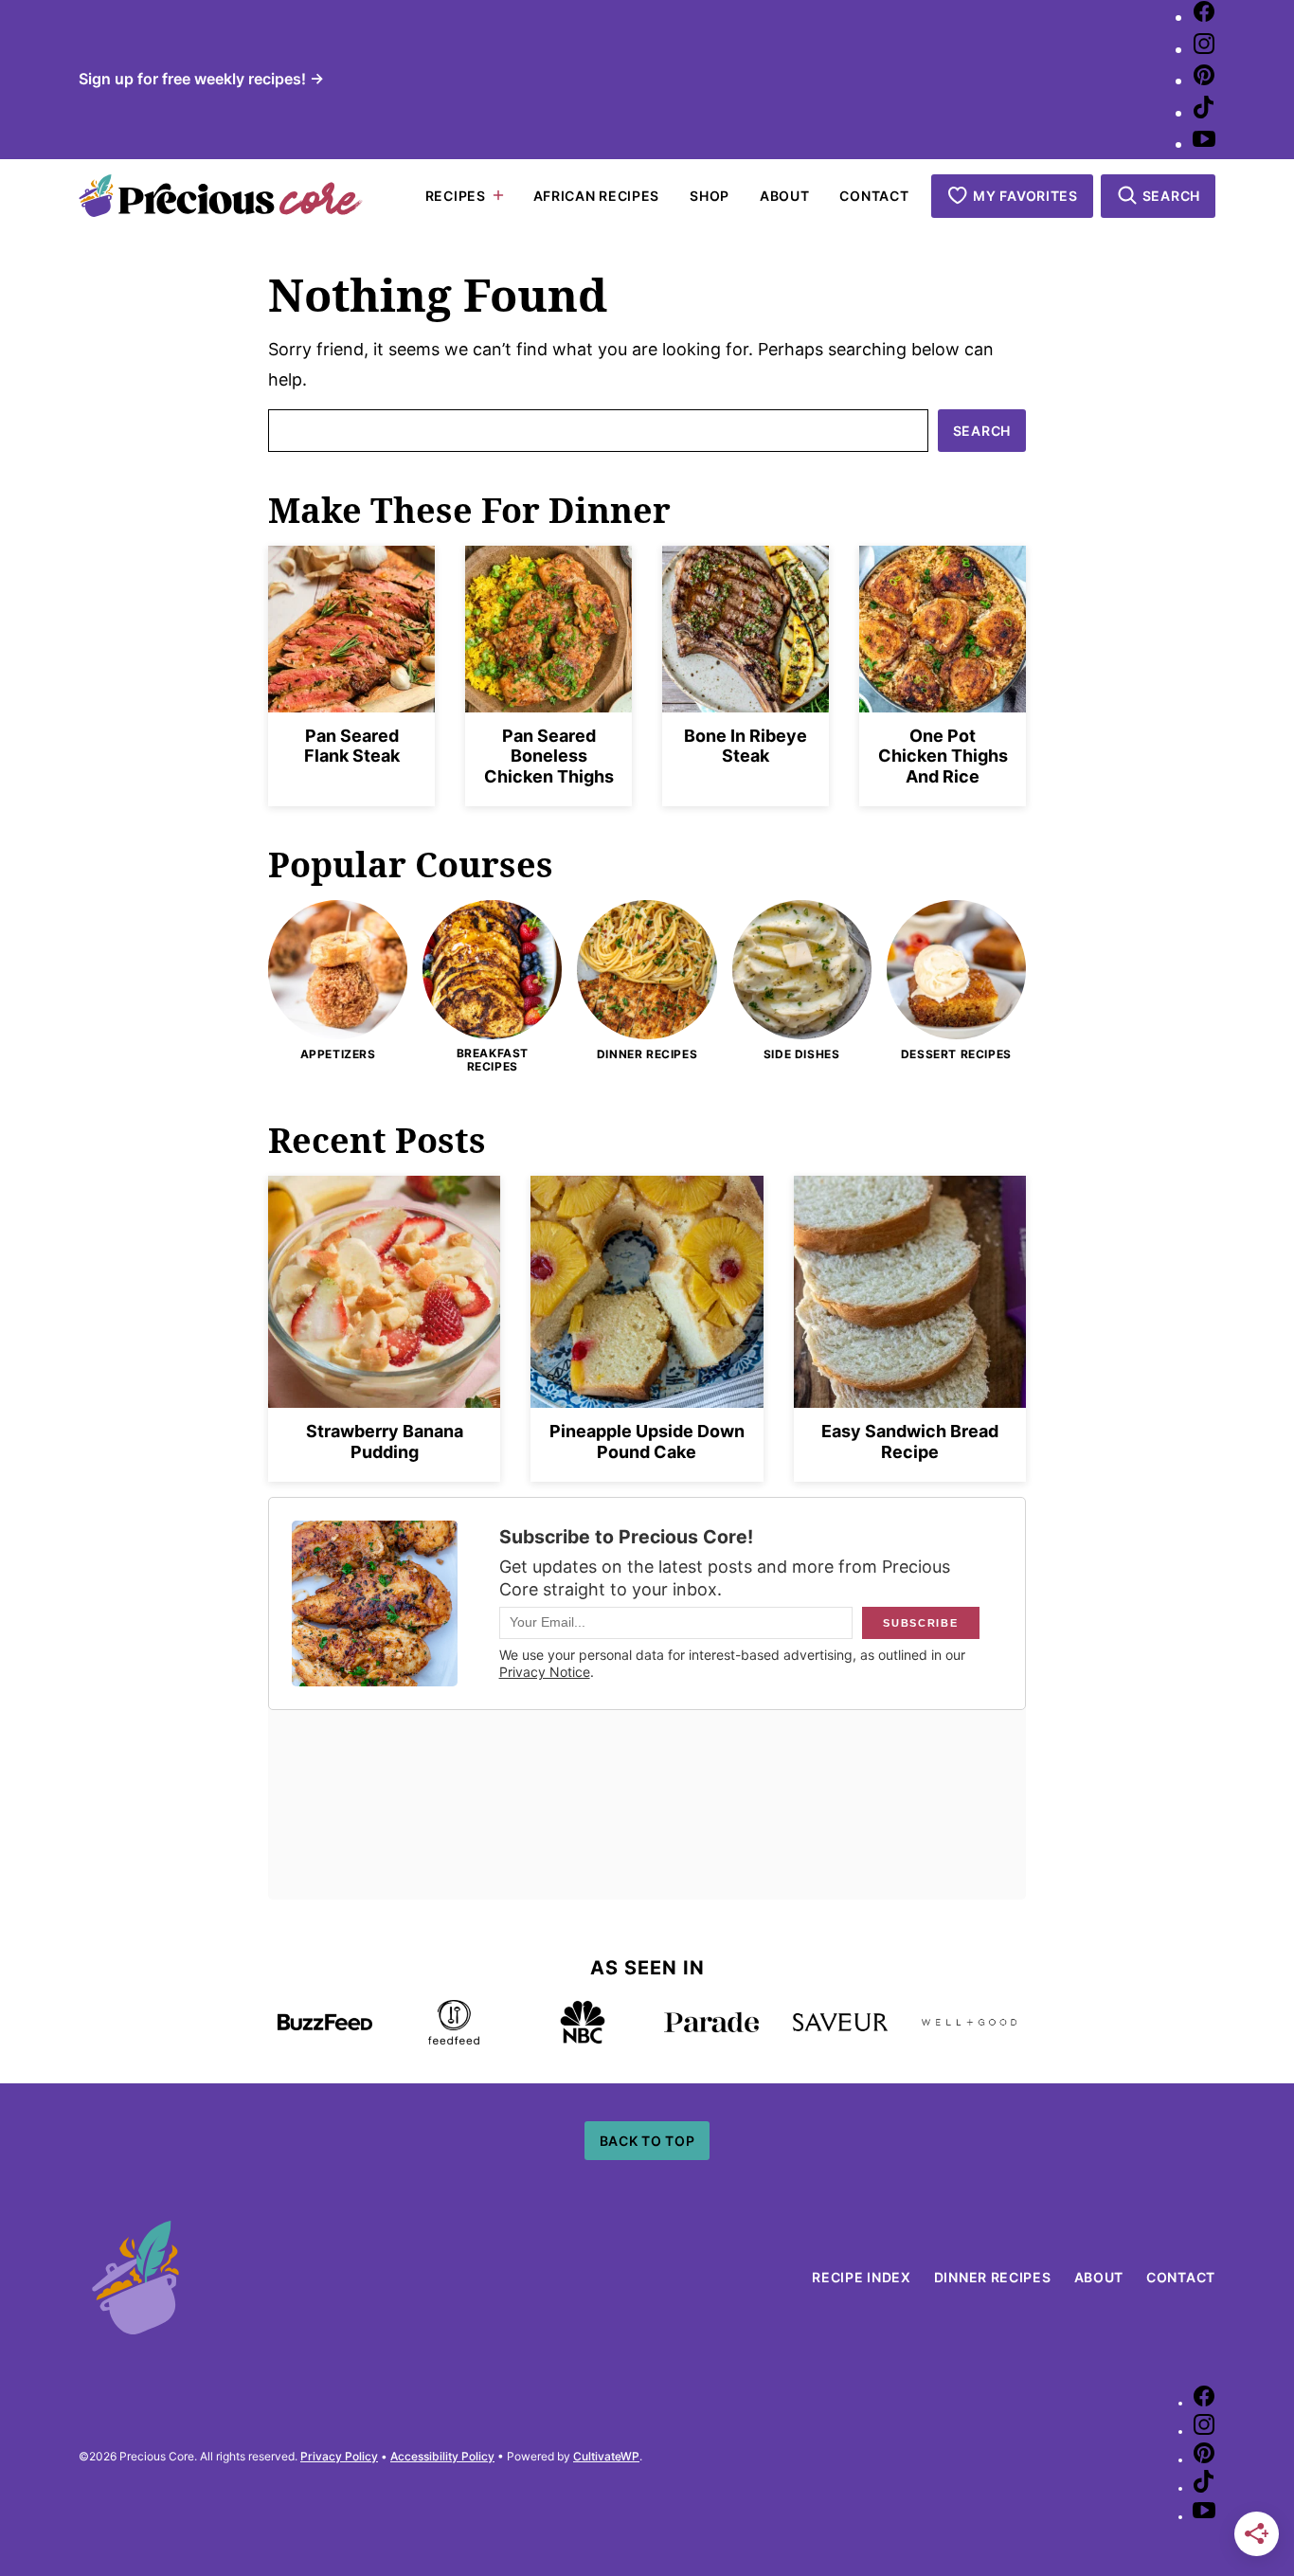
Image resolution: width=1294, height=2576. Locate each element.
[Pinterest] (1204, 80)
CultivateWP (606, 2456)
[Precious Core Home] (221, 196)
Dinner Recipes (993, 2277)
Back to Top (647, 2141)
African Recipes (597, 195)
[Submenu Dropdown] (498, 195)
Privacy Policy (339, 2456)
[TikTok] (1204, 112)
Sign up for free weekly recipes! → (201, 79)
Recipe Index (861, 2277)
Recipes (456, 195)
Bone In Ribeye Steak (746, 746)
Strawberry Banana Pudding (385, 1441)
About (785, 195)
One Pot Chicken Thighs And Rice (943, 756)
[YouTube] (1204, 144)
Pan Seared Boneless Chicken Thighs (549, 756)
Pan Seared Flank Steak (352, 746)
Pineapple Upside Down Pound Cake (647, 1441)
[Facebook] (1204, 17)
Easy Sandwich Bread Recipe (910, 1441)
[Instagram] (1204, 49)
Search (982, 431)
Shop (710, 195)
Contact (874, 195)
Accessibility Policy (442, 2456)
